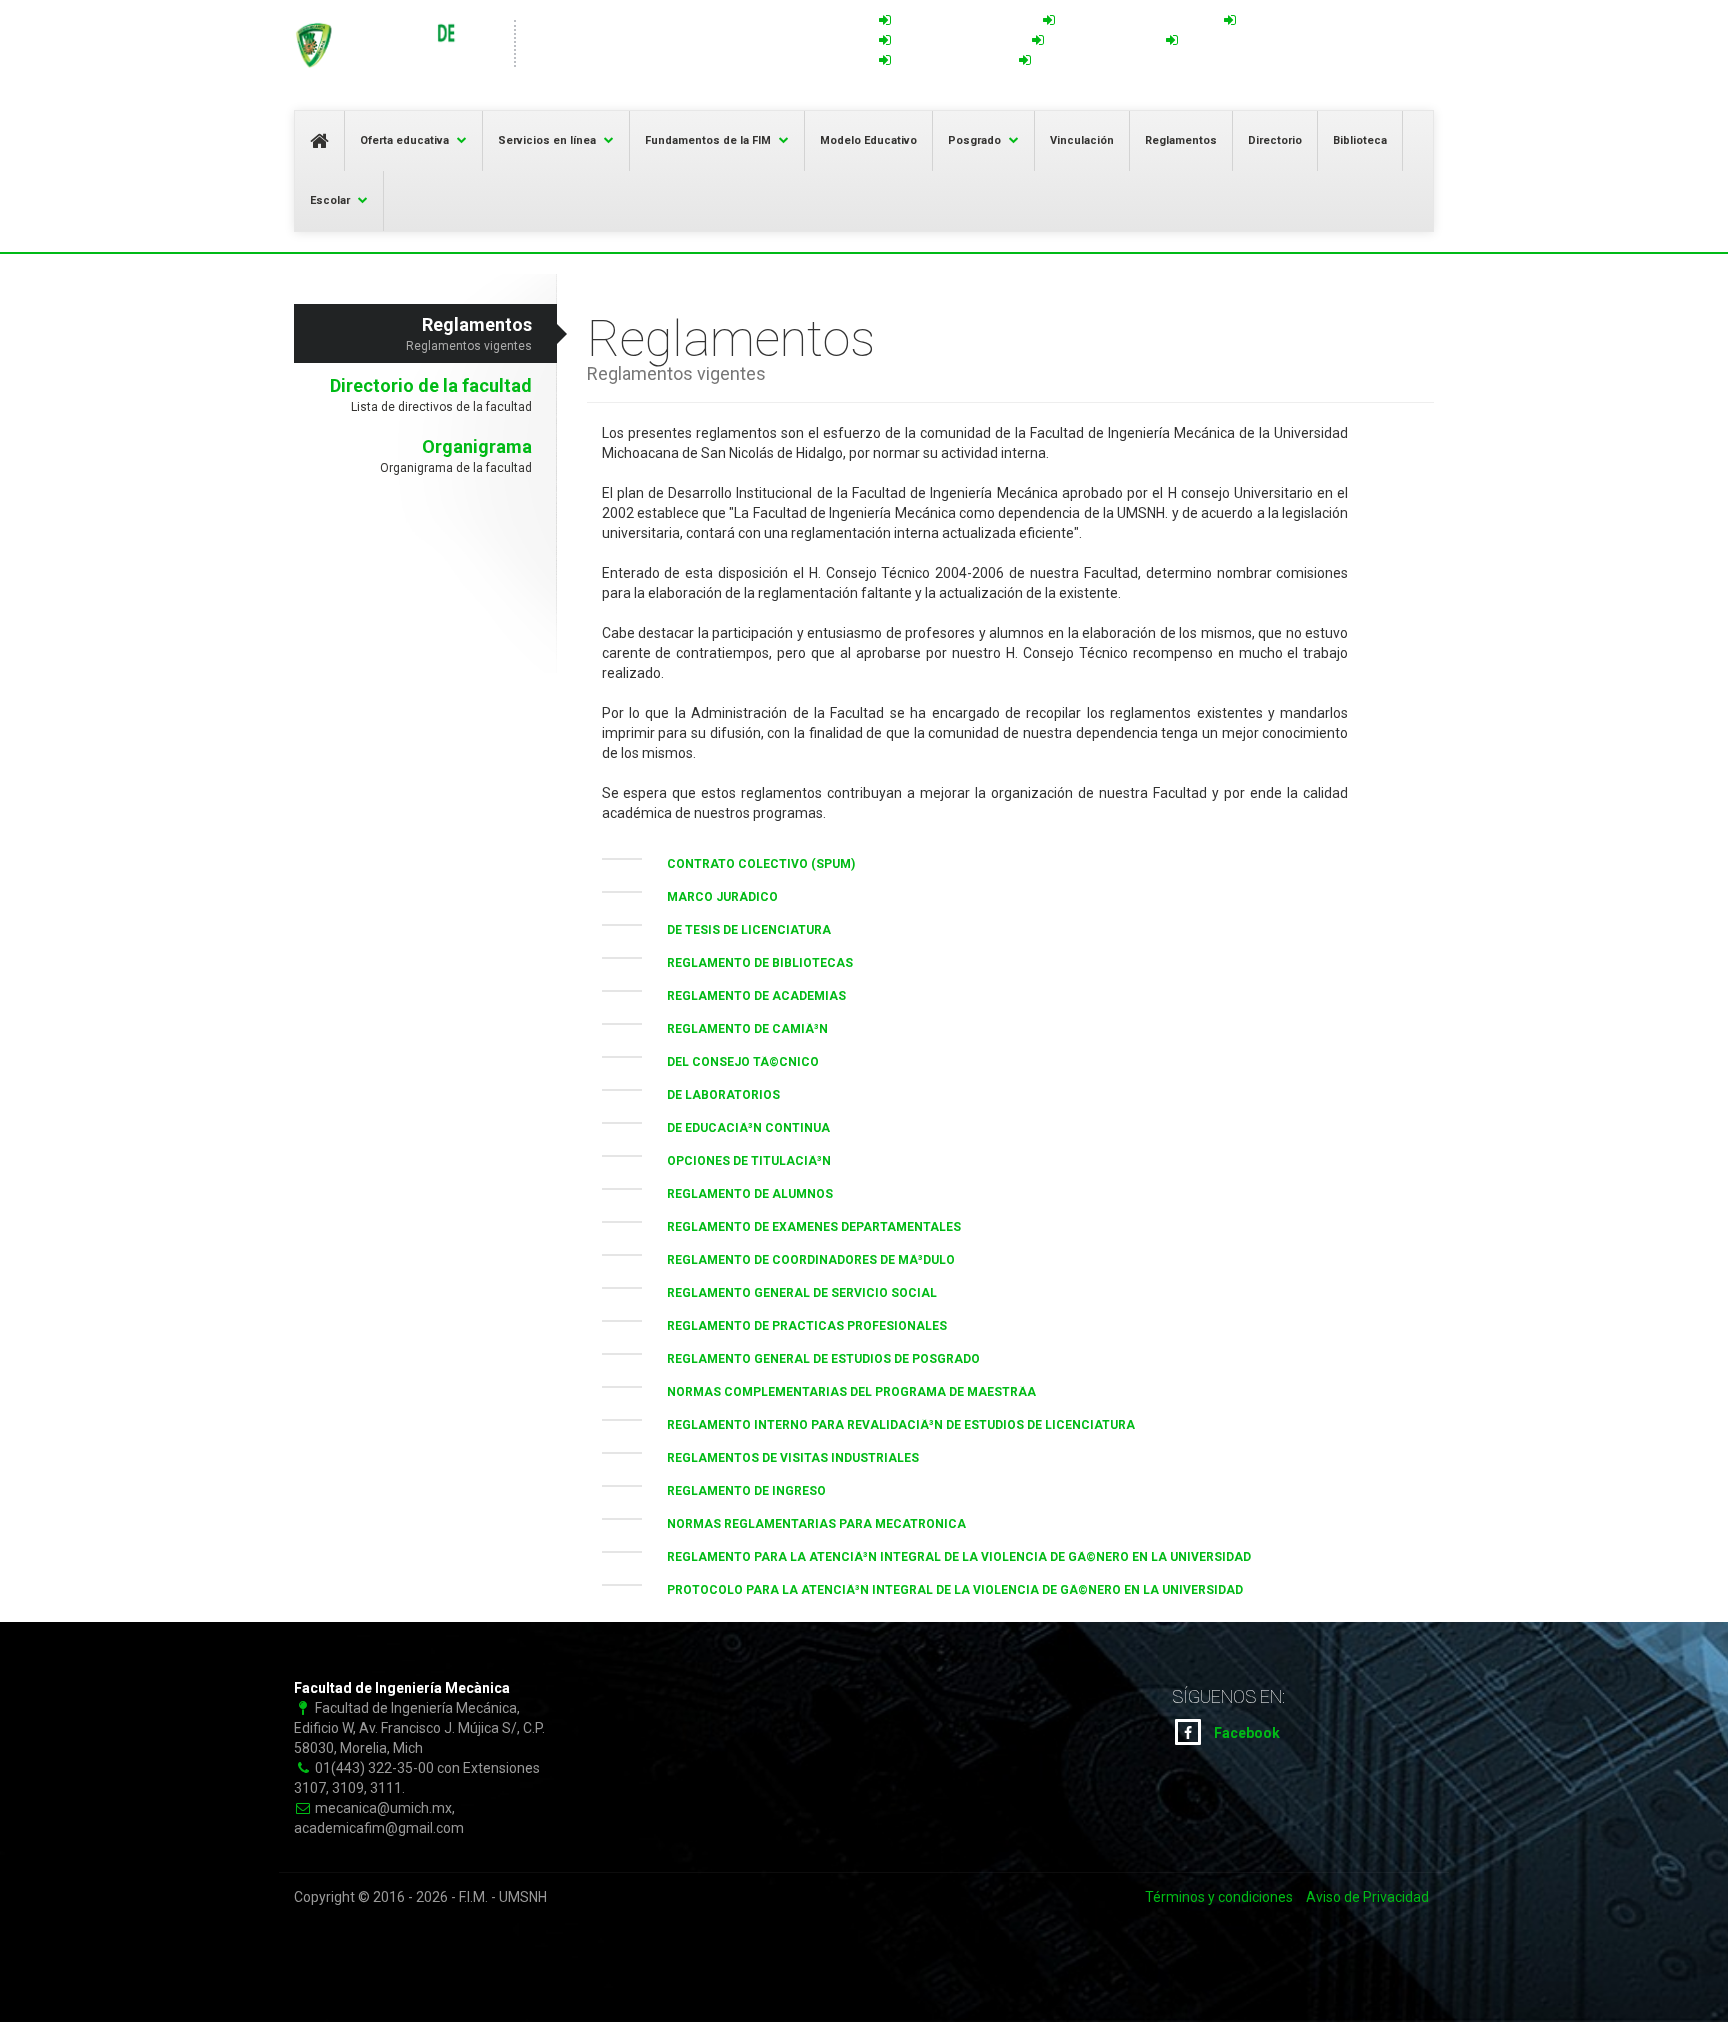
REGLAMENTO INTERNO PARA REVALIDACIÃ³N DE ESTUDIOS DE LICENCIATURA (893, 1425)
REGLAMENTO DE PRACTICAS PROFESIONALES (799, 1326)
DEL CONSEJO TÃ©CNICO (735, 1062)
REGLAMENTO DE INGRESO (739, 1491)
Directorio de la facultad (431, 394)
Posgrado (974, 140)
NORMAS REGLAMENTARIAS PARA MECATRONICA (809, 1524)
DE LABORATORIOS (716, 1095)
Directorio (1275, 140)
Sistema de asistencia (962, 21)
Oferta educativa (404, 140)
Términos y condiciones (1219, 1897)
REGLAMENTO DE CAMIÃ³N (740, 1029)
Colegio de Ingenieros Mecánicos (1139, 61)
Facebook (1245, 1733)
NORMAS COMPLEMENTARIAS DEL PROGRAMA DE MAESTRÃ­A (844, 1392)
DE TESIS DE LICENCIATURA (741, 930)
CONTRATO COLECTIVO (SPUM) (753, 864)
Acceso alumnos (1100, 41)
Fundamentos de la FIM (708, 140)
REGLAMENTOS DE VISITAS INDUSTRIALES (785, 1458)
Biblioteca (1360, 140)
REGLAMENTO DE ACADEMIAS (749, 996)
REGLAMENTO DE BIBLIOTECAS (752, 963)
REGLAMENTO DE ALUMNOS (742, 1194)
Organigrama (456, 455)
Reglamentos (1181, 140)
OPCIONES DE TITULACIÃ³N (741, 1161)
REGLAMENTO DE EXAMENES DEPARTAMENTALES (806, 1227)
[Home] (394, 45)
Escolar (330, 200)
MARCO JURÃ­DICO (715, 897)
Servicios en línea (547, 140)
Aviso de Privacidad (1367, 1897)
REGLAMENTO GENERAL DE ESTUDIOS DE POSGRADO (816, 1359)
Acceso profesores (956, 41)
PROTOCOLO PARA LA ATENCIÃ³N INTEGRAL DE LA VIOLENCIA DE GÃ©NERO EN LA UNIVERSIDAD (947, 1590)
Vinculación (1082, 140)
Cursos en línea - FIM (1245, 41)
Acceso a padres (1291, 21)
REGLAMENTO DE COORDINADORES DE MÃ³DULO (803, 1260)
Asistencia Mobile (950, 61)
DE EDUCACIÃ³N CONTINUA (741, 1128)
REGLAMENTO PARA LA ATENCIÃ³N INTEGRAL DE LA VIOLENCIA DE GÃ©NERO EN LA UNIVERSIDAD (951, 1557)
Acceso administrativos (1134, 21)
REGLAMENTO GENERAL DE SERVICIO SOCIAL (794, 1293)
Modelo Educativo (868, 140)
